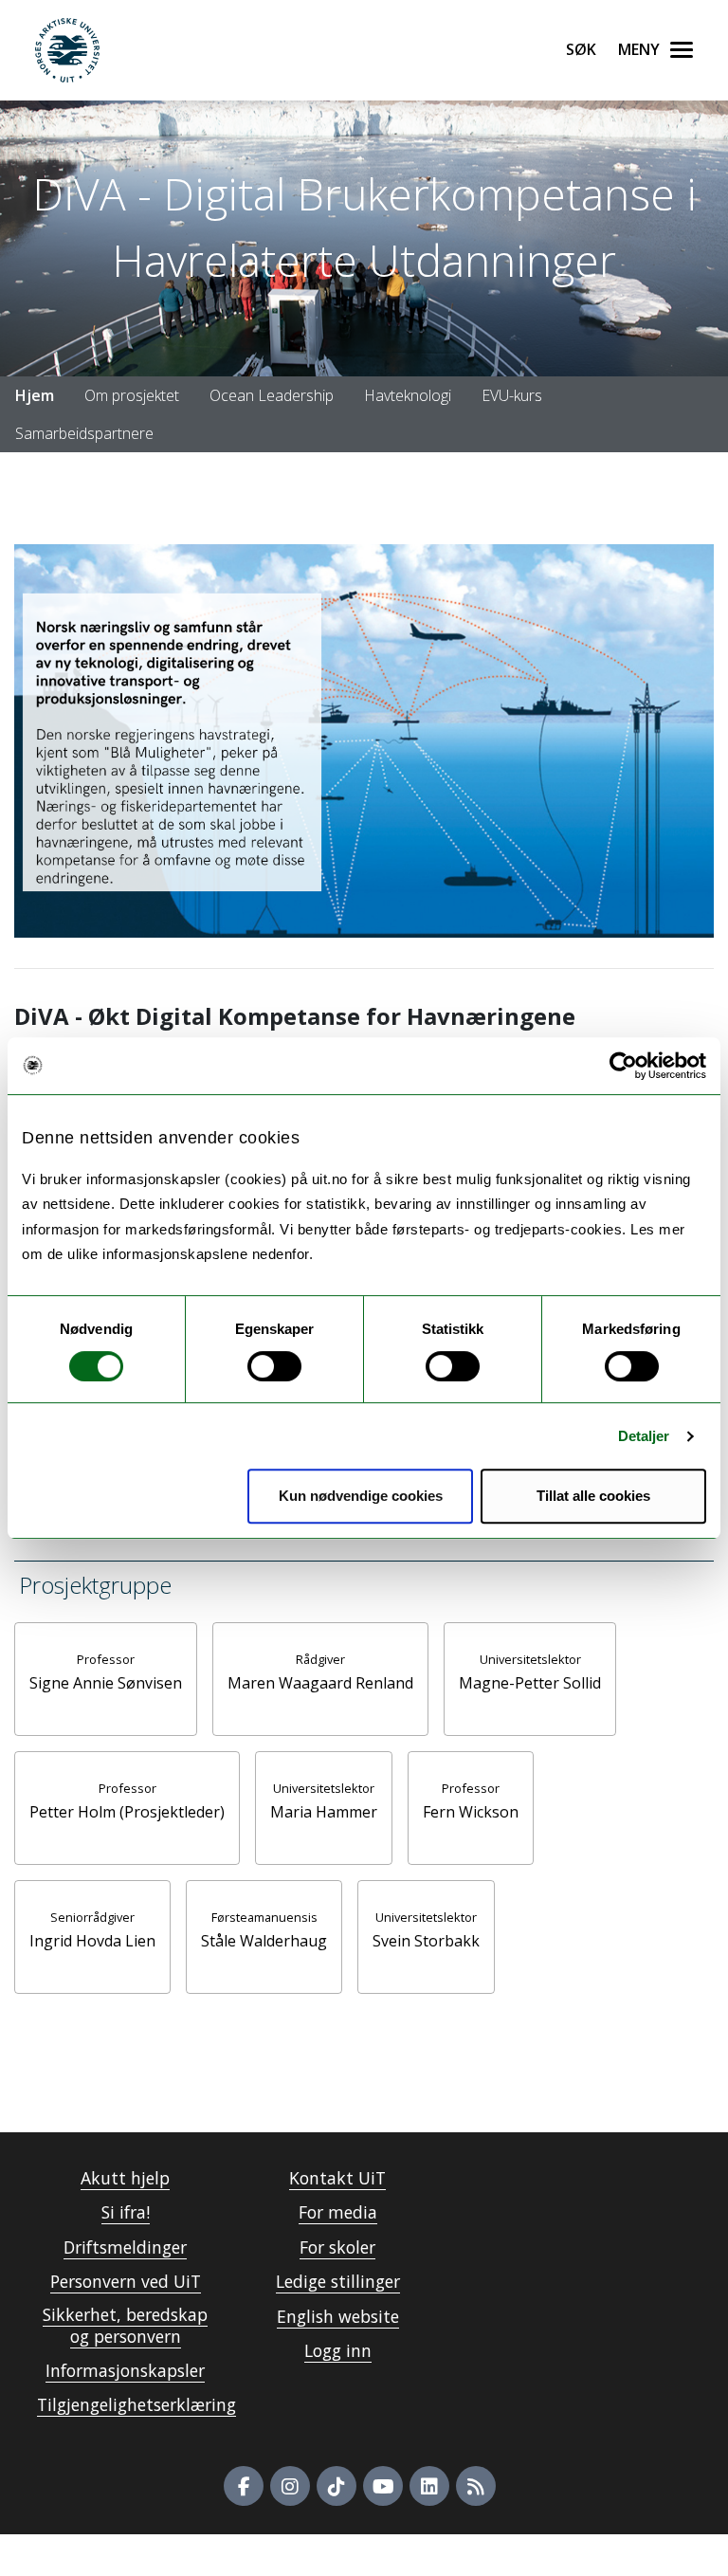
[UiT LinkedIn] (429, 2486)
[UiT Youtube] (383, 2486)
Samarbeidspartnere (84, 433)
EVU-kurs (512, 395)
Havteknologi (408, 395)
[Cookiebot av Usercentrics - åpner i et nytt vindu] (623, 1066)
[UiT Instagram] (290, 2486)
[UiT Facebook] (244, 2486)
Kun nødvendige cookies (361, 1496)
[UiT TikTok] (337, 2486)
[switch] (274, 1366)
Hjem (35, 395)
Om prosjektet (132, 395)
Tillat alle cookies (593, 1496)
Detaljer (644, 1436)
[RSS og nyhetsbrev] (476, 2486)
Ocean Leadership (272, 395)
